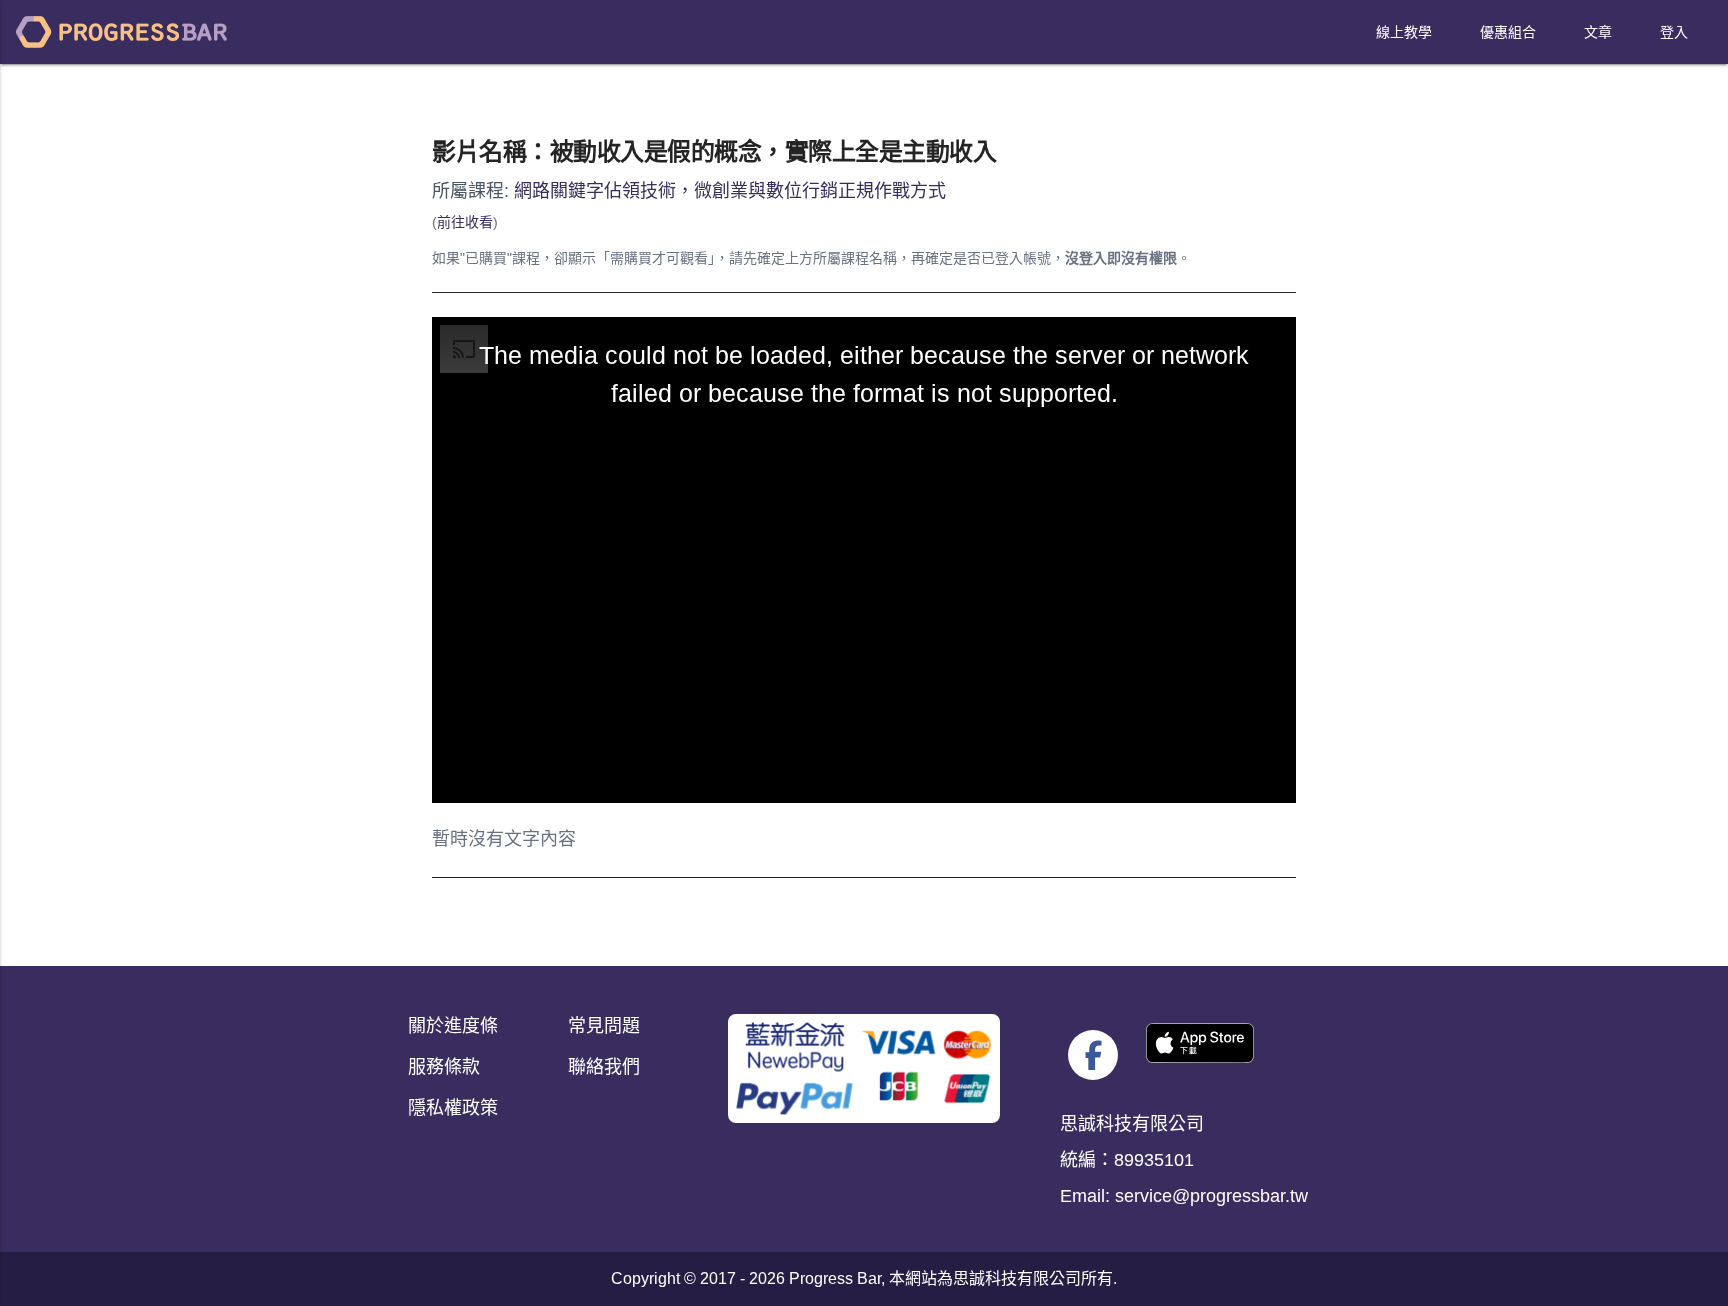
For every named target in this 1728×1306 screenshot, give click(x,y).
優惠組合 (1508, 32)
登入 (1674, 32)
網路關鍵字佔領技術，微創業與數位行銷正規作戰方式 (730, 191)
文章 (1598, 32)
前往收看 (465, 222)
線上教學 (1404, 32)
